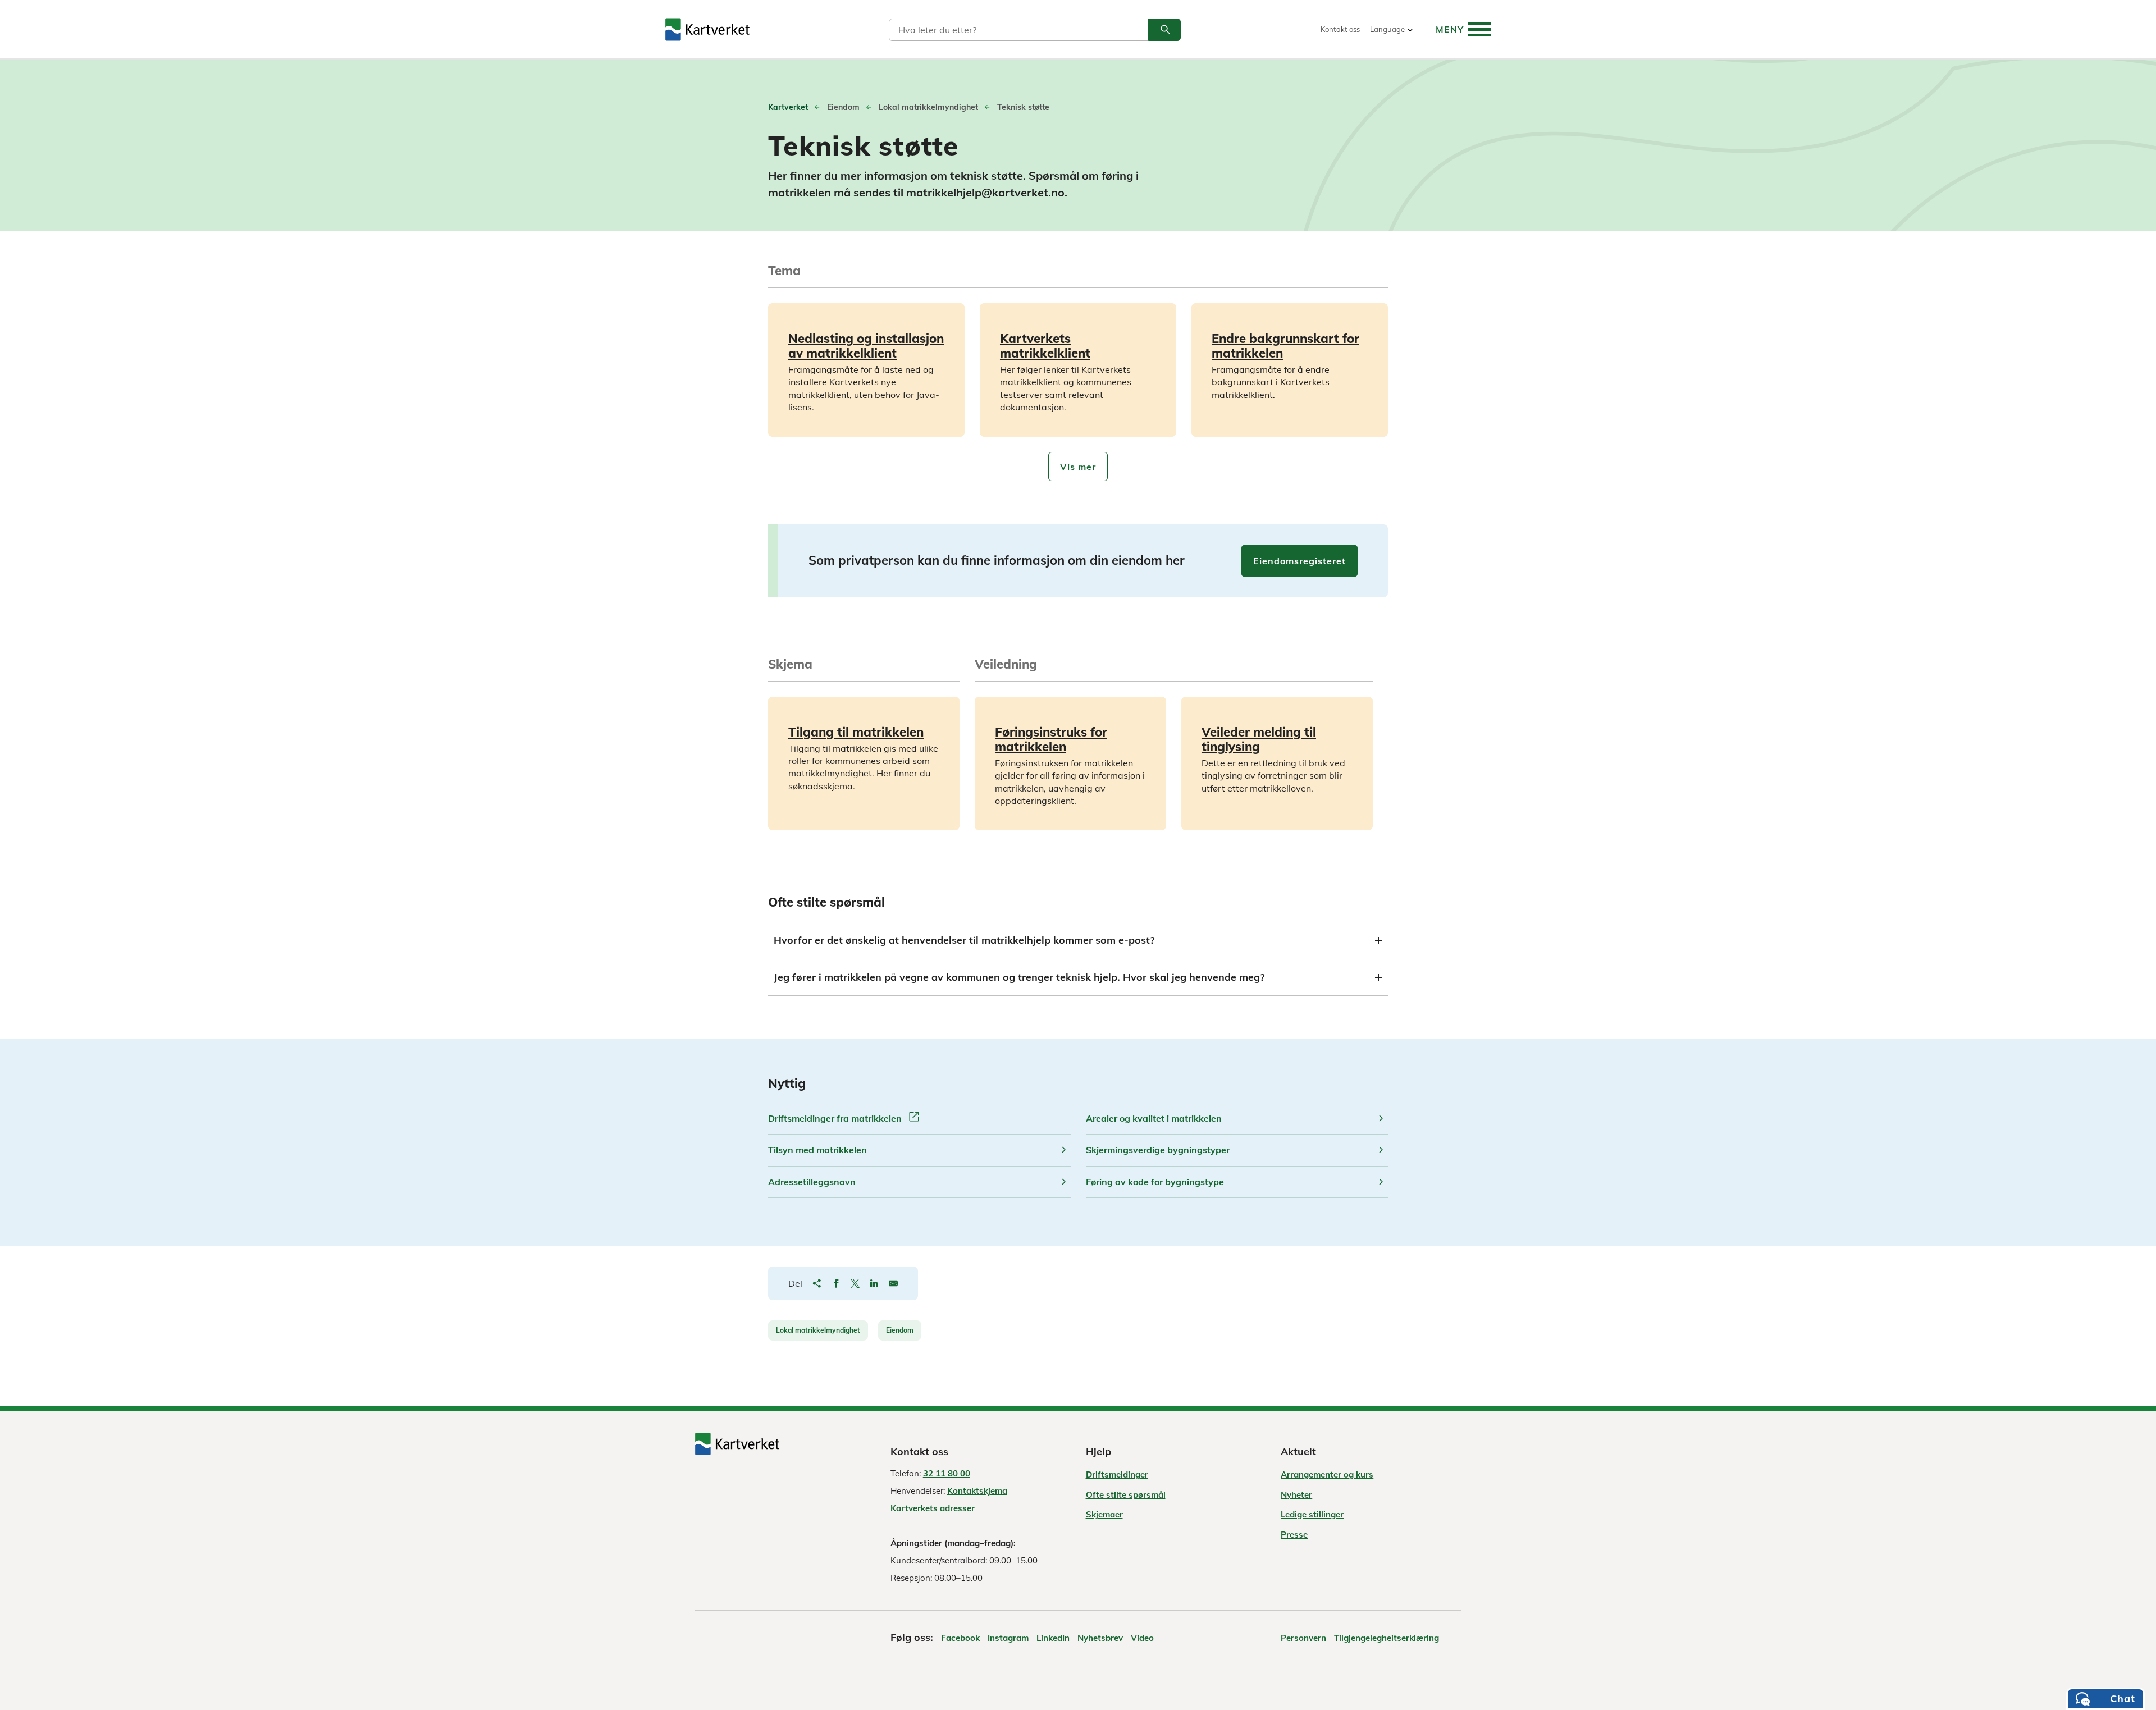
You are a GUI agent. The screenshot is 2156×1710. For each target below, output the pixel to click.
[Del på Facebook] (836, 1283)
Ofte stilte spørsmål (1126, 1495)
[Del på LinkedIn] (874, 1283)
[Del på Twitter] (855, 1283)
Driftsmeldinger (1117, 1474)
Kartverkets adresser (933, 1508)
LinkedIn (1053, 1638)
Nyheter (1296, 1495)
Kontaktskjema (977, 1491)
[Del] (817, 1283)
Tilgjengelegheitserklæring (1387, 1638)
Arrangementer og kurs (1327, 1474)
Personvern (1303, 1638)
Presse (1294, 1535)
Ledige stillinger (1312, 1514)
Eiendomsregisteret (1299, 561)
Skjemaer (1104, 1514)
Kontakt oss (1340, 29)
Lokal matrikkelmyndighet (818, 1330)
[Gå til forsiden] (707, 29)
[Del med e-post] (893, 1283)
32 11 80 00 (947, 1473)
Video (1142, 1638)
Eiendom (900, 1330)
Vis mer (1078, 467)
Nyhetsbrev (1100, 1638)
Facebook (960, 1638)
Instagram (1008, 1638)
